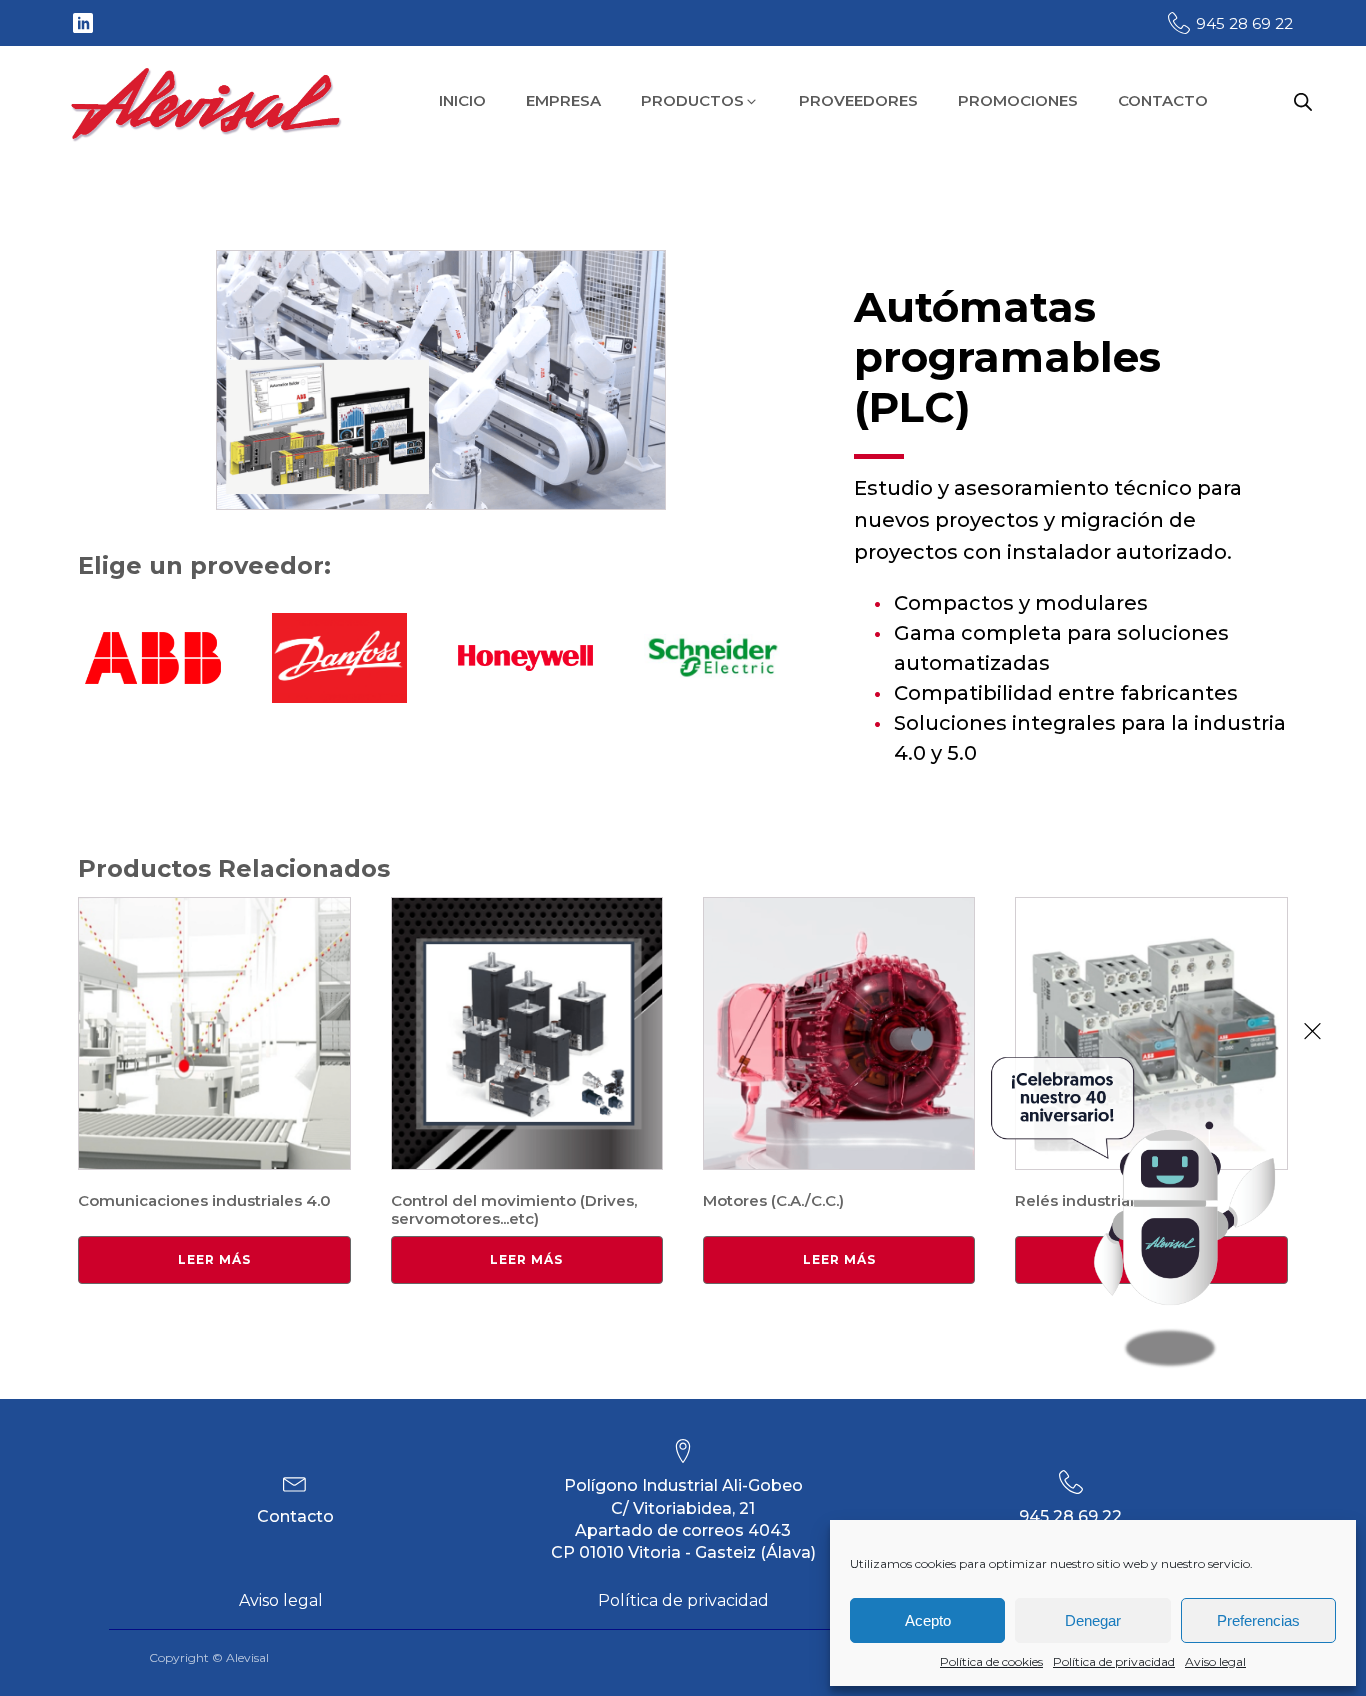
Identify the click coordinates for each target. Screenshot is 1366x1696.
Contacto (295, 1516)
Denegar (1093, 1620)
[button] (700, 101)
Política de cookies (991, 1661)
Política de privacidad (1114, 1661)
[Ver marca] (153, 658)
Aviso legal (1215, 1661)
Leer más (214, 1259)
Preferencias (1258, 1620)
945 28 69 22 (1070, 1516)
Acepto (928, 1620)
